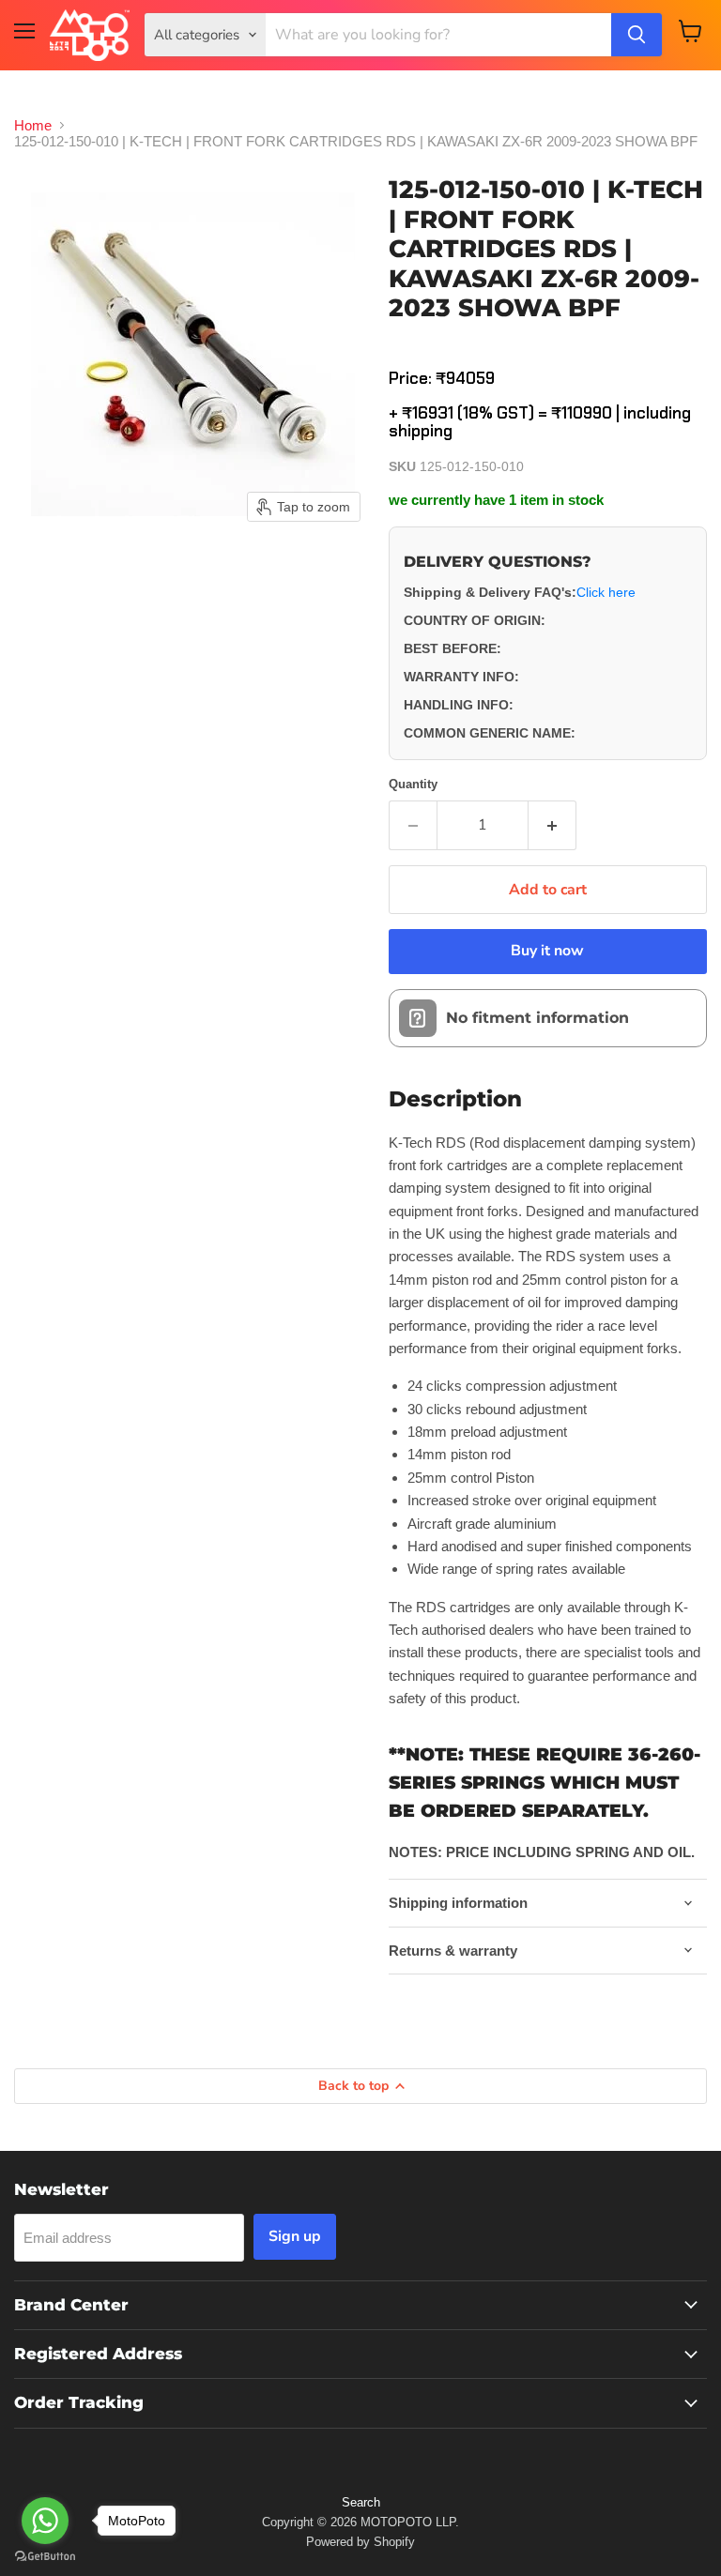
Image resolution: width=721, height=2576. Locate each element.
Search (361, 2502)
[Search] (637, 35)
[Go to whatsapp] (45, 2521)
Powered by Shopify (360, 2542)
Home (33, 125)
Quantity (413, 784)
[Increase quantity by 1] (552, 825)
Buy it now (547, 951)
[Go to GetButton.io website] (45, 2557)
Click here (606, 592)
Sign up (295, 2236)
